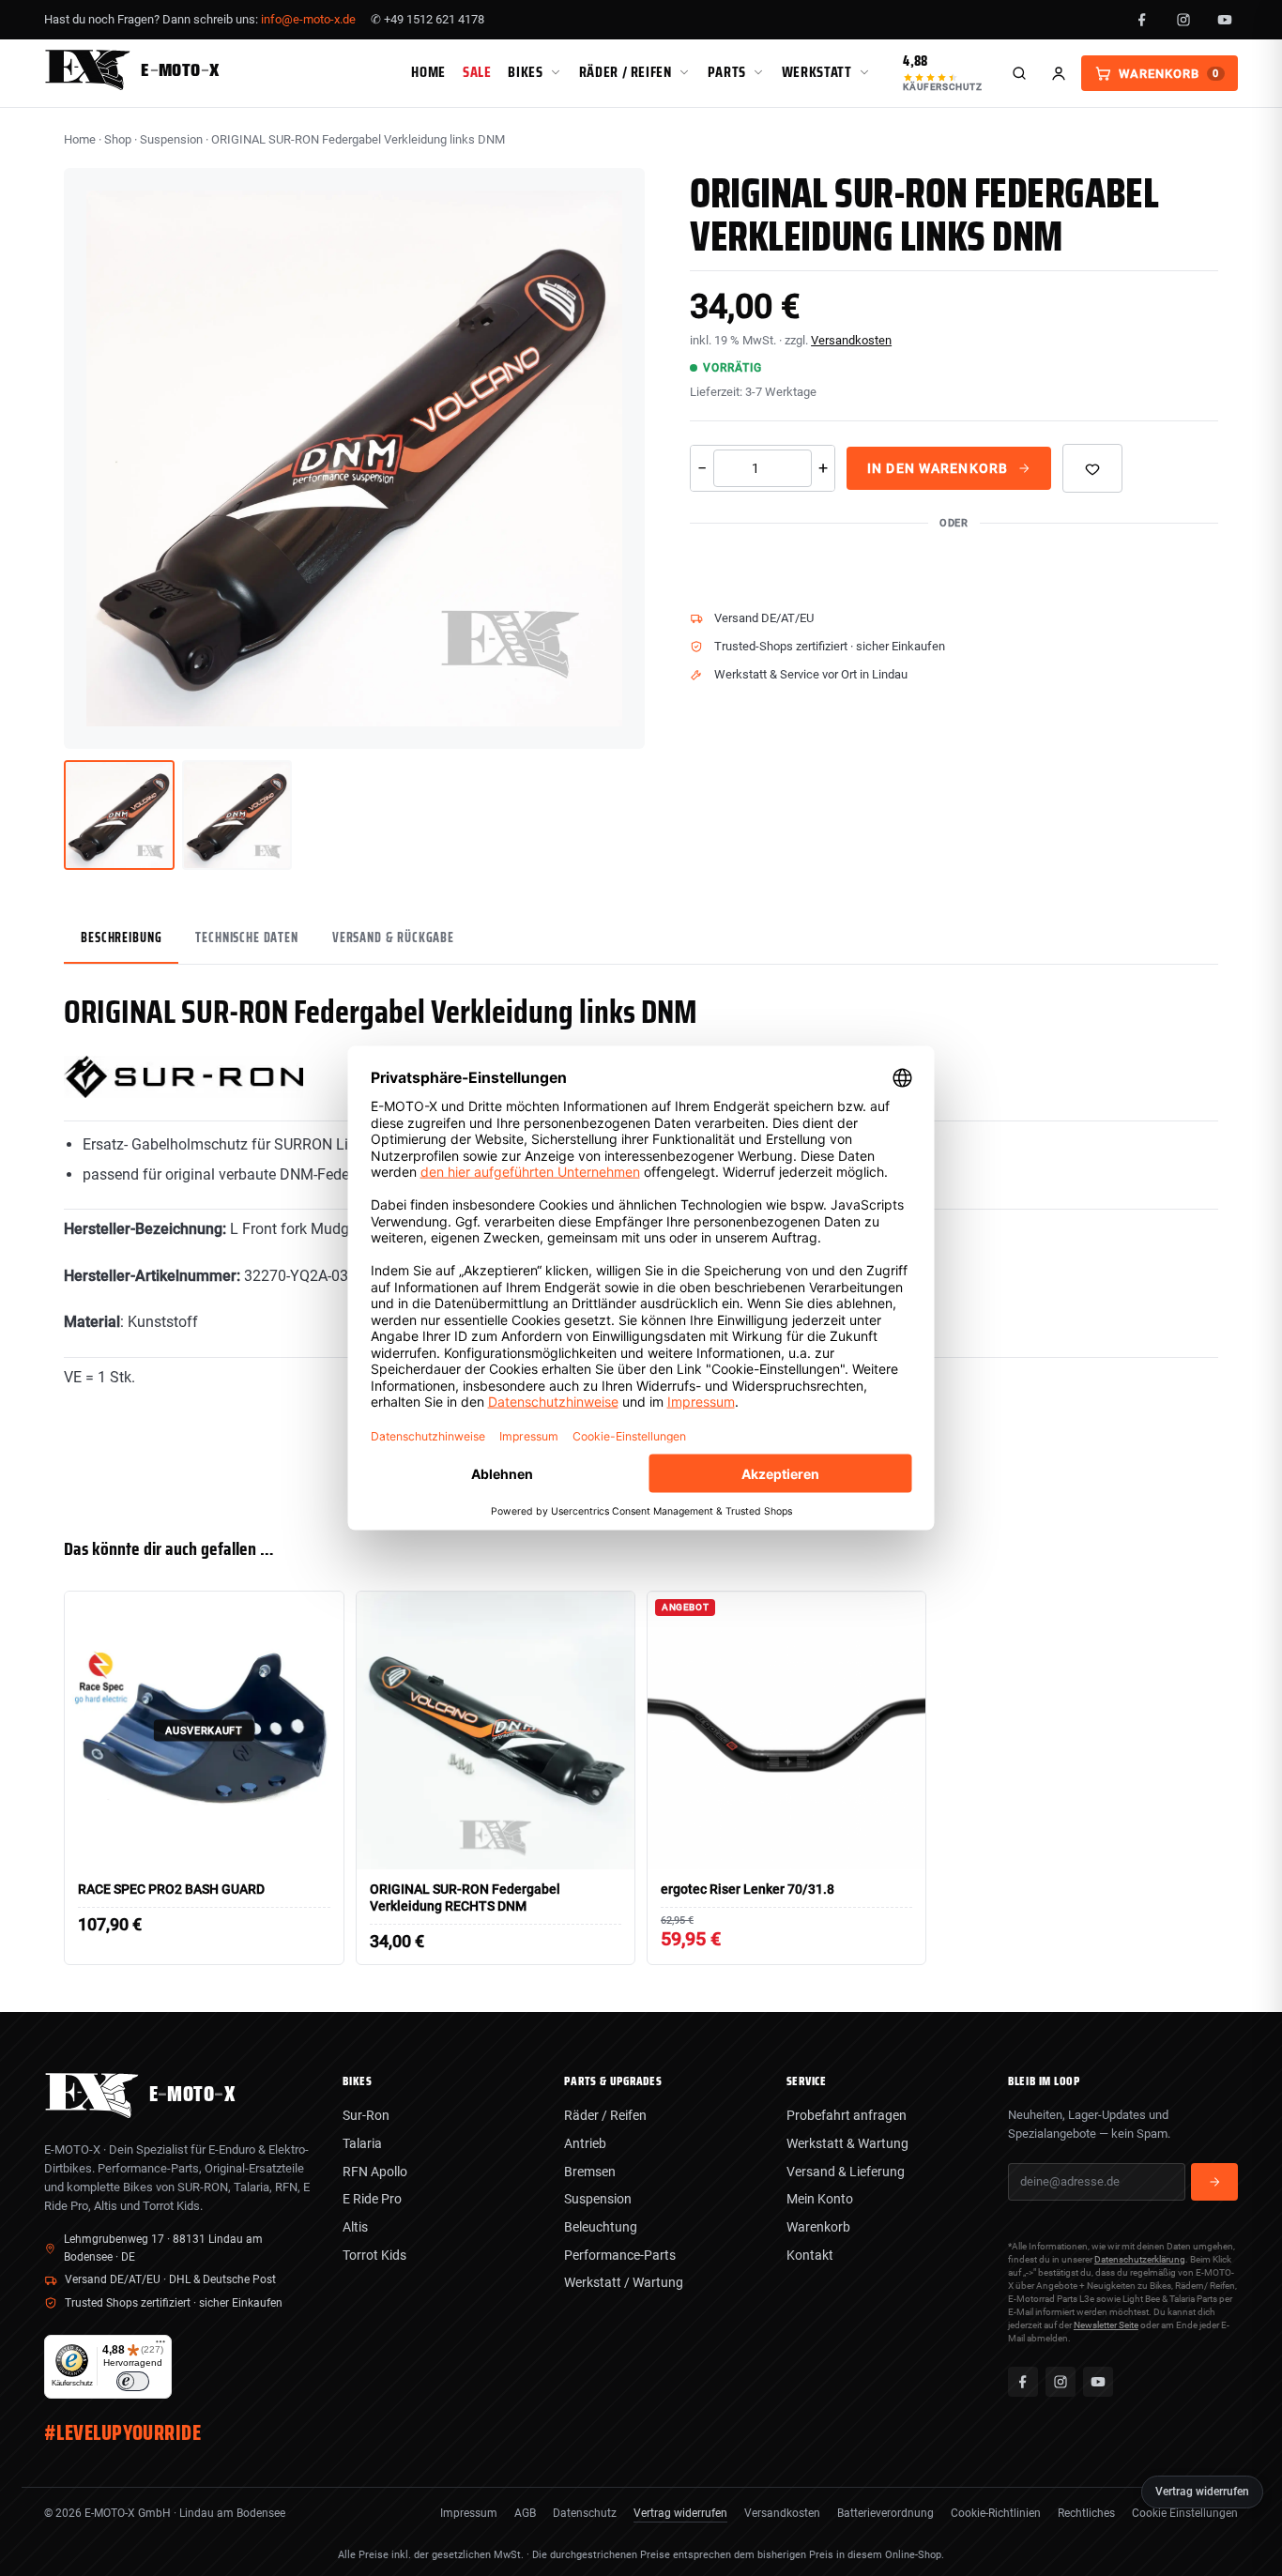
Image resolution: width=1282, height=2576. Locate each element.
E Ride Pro (372, 2199)
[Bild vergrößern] (617, 721)
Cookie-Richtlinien (996, 2513)
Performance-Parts (620, 2255)
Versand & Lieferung (846, 2172)
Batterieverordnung (885, 2513)
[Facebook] (1142, 20)
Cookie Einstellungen (1185, 2513)
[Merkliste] (1092, 468)
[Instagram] (1183, 20)
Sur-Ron (366, 2115)
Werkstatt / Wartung (624, 2282)
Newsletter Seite (1106, 2325)
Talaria (362, 2143)
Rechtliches (1086, 2513)
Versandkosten (851, 340)
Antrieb (585, 2143)
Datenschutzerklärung (1140, 2259)
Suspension (171, 139)
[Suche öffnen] (1019, 73)
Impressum (469, 2513)
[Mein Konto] (1059, 73)
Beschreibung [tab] (121, 937)
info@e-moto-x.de (308, 19)
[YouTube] (1225, 20)
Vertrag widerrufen (680, 2513)
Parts (727, 72)
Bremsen (590, 2172)
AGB (525, 2513)
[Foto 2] (237, 815)
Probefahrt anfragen (847, 2115)
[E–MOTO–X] (92, 2113)
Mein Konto (820, 2199)
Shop (118, 139)
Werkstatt (817, 72)
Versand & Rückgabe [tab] (393, 937)
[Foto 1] (119, 815)
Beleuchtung (601, 2227)
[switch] (133, 2381)
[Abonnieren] (1214, 2182)
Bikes (525, 72)
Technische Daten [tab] (246, 937)
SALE (477, 72)
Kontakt (810, 2255)
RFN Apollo (375, 2172)
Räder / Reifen (626, 72)
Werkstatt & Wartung (847, 2143)
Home (428, 72)
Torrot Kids (374, 2255)
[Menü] (160, 2346)
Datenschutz (585, 2513)
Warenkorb (818, 2227)
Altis (355, 2227)
